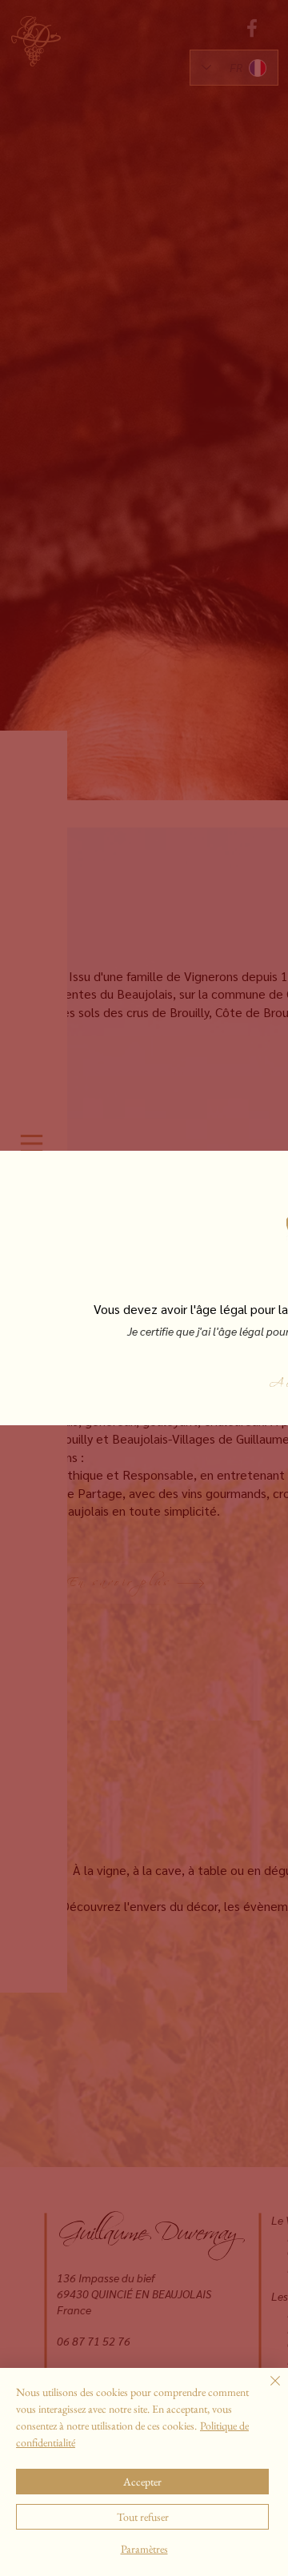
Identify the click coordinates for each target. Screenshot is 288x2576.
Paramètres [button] (144, 2549)
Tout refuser (143, 2517)
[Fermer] (266, 2390)
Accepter (142, 2482)
